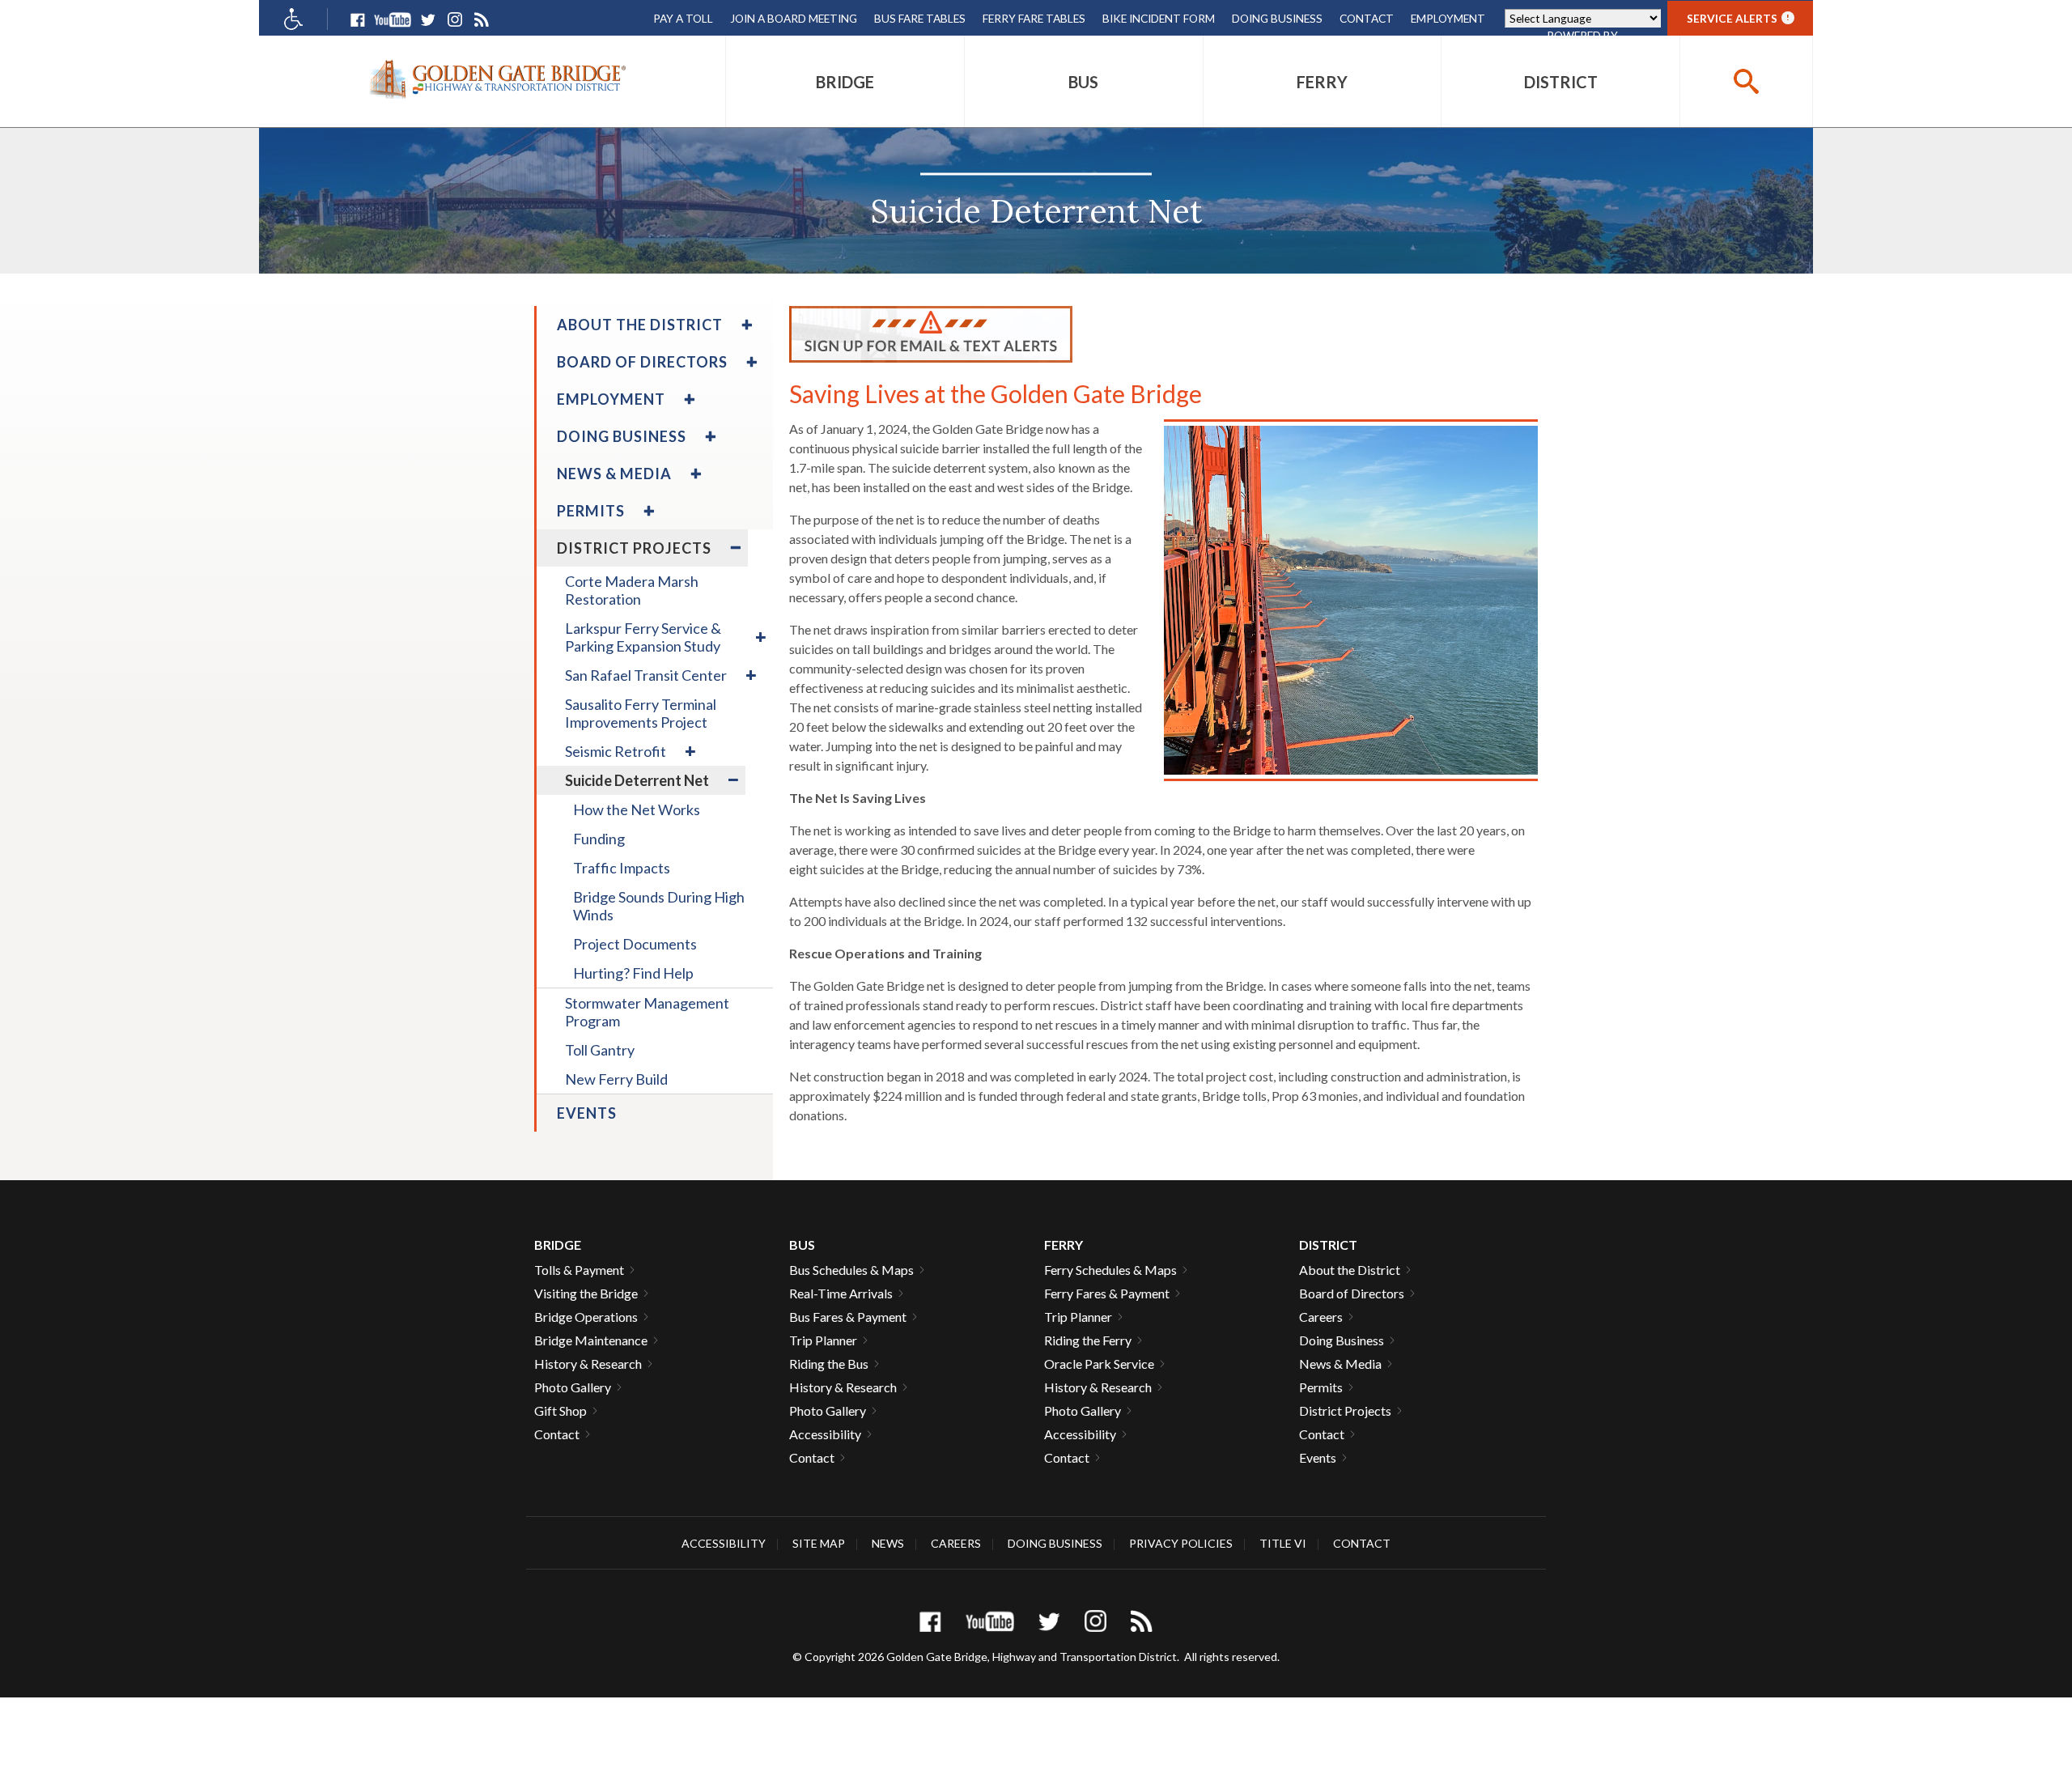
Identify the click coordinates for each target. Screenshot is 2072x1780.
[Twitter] (428, 20)
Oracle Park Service (1099, 1364)
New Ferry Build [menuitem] (616, 1079)
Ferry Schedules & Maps (1110, 1270)
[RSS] (481, 20)
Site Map (819, 1543)
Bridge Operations (586, 1317)
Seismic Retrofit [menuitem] (616, 751)
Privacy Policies (1181, 1543)
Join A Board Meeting (794, 18)
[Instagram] (454, 20)
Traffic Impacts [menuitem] (622, 868)
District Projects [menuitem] (634, 548)
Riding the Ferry (1088, 1340)
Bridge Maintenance (591, 1340)
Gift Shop (560, 1410)
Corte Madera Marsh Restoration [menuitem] (632, 590)
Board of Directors (1352, 1293)
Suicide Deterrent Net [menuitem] (637, 780)
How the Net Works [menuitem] (637, 809)
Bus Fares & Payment (848, 1317)
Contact (1367, 18)
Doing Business (1277, 18)
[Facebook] (357, 20)
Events (1318, 1457)
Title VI (1283, 1543)
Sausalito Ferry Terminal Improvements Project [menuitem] (641, 713)
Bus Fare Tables (920, 18)
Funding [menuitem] (599, 839)
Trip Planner (823, 1340)
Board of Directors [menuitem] (642, 362)
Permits (1321, 1387)
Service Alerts (1738, 18)
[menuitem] (845, 81)
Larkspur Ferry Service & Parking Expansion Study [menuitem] (643, 637)
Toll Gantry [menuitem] (600, 1050)
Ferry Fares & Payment (1107, 1293)
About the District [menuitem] (640, 325)
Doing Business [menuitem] (622, 436)
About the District (1350, 1270)
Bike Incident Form (1159, 18)
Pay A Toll (683, 18)
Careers (1321, 1317)
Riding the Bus (829, 1364)
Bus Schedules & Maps (851, 1270)
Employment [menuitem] (611, 399)
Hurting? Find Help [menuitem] (633, 973)
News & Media (1340, 1364)
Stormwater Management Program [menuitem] (647, 1012)
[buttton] (1746, 81)
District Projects (1345, 1410)
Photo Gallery (573, 1387)
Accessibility (825, 1434)
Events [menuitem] (587, 1113)
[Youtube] (393, 20)
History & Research (588, 1364)
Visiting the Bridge (586, 1293)
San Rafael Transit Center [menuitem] (646, 675)
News (888, 1543)
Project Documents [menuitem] (635, 944)
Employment (1448, 18)
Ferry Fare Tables (1034, 18)
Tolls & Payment (579, 1270)
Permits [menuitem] (591, 511)
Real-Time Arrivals (841, 1293)
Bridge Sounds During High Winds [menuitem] (659, 906)
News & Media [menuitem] (614, 474)
